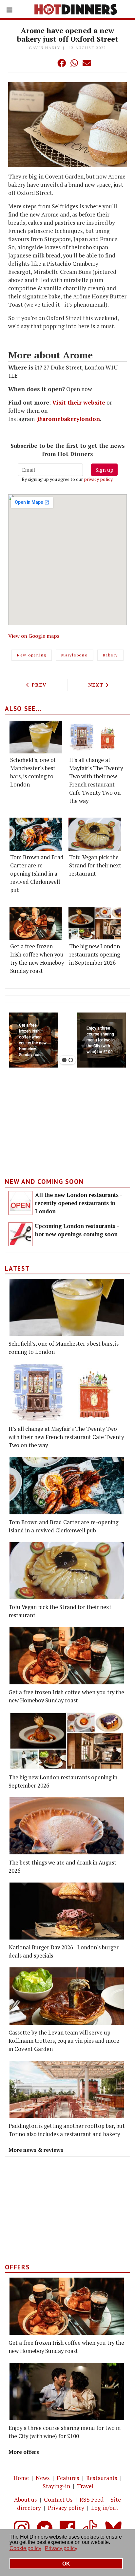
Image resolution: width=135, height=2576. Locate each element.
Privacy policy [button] (61, 2548)
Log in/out (105, 2508)
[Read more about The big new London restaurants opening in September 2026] (95, 923)
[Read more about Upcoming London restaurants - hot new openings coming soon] (20, 1234)
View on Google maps (34, 636)
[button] (48, 63)
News (43, 2478)
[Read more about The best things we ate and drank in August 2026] (67, 1826)
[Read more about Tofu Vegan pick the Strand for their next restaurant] (95, 834)
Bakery (111, 655)
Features (68, 2478)
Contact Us (58, 2500)
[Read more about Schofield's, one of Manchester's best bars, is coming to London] (36, 737)
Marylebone (75, 655)
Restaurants (102, 2478)
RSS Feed (92, 2500)
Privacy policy (66, 2508)
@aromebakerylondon (68, 419)
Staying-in (56, 2486)
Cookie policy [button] (25, 2548)
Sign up (104, 470)
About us (26, 2500)
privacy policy (98, 479)
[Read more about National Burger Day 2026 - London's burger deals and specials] (67, 1911)
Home (21, 2478)
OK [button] (66, 2564)
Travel (85, 2486)
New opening (32, 655)
